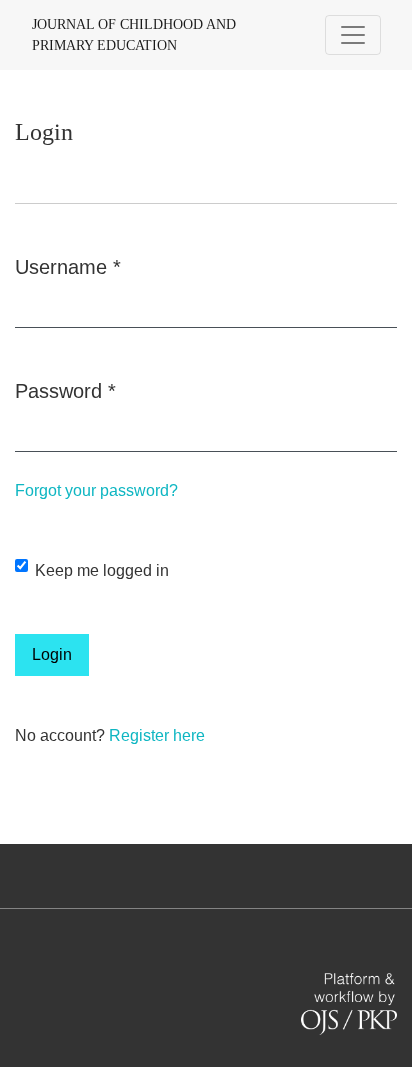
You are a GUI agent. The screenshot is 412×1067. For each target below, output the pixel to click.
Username (68, 266)
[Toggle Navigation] (353, 35)
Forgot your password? (96, 490)
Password (65, 390)
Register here (157, 735)
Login (52, 654)
